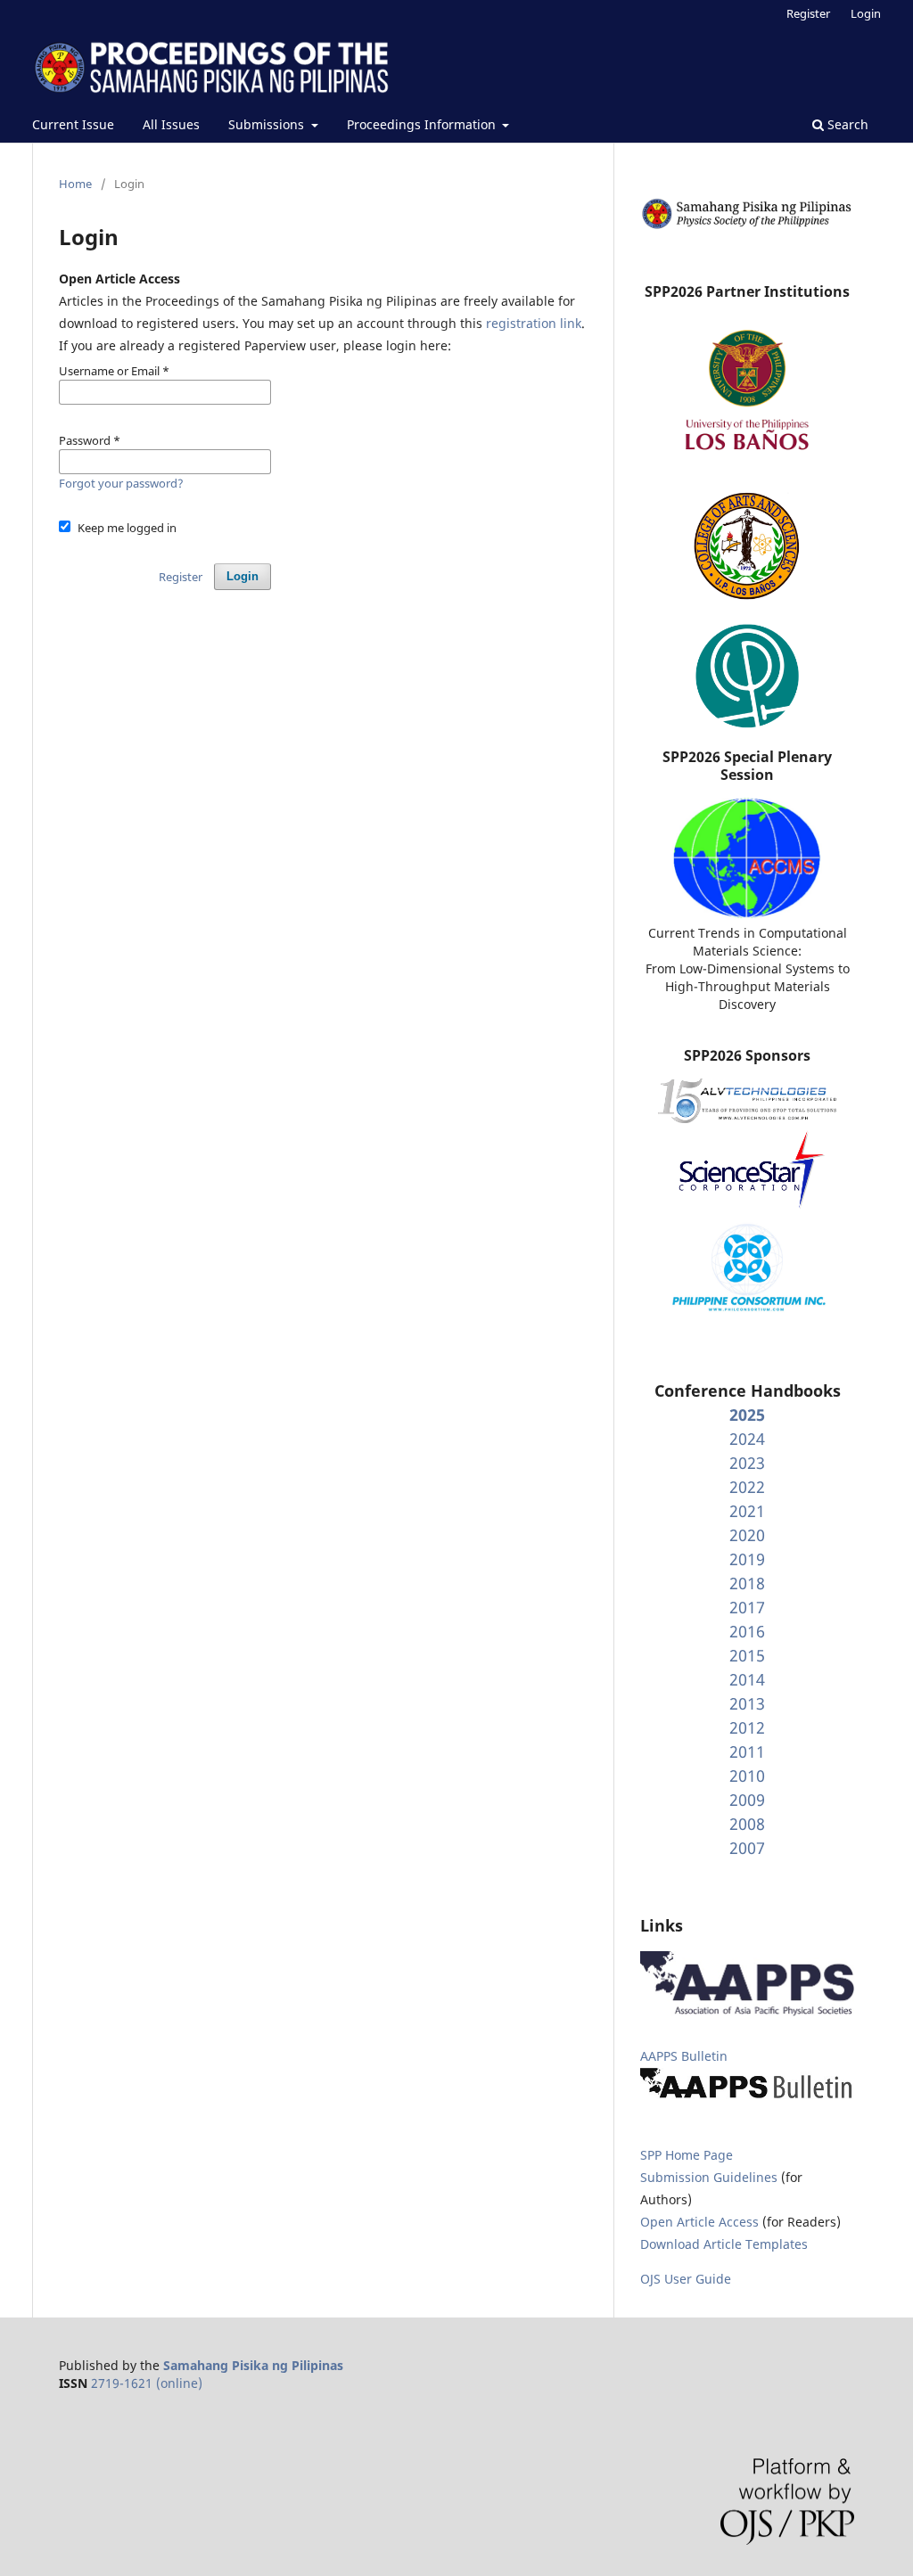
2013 (747, 1703)
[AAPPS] (747, 2011)
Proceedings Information (423, 124)
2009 (747, 1800)
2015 (747, 1655)
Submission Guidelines (711, 2177)
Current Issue (73, 124)
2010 (747, 1776)
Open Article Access (699, 2222)
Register (808, 13)
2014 (747, 1679)
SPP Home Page (687, 2155)
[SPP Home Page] (747, 226)
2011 (747, 1752)
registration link (534, 323)
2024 (747, 1439)
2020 (747, 1535)
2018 (747, 1583)
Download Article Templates (724, 2244)
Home (75, 184)
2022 (747, 1487)
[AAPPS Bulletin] (747, 2098)
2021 (747, 1511)
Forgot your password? (121, 483)
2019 (747, 1559)
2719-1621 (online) (147, 2383)
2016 (747, 1631)
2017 (747, 1607)
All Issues (171, 124)
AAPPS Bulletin (684, 2056)
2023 (747, 1463)
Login (866, 13)
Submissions (268, 124)
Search (846, 124)
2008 (747, 1824)
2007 (747, 1848)
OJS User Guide (686, 2279)
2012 (747, 1727)
